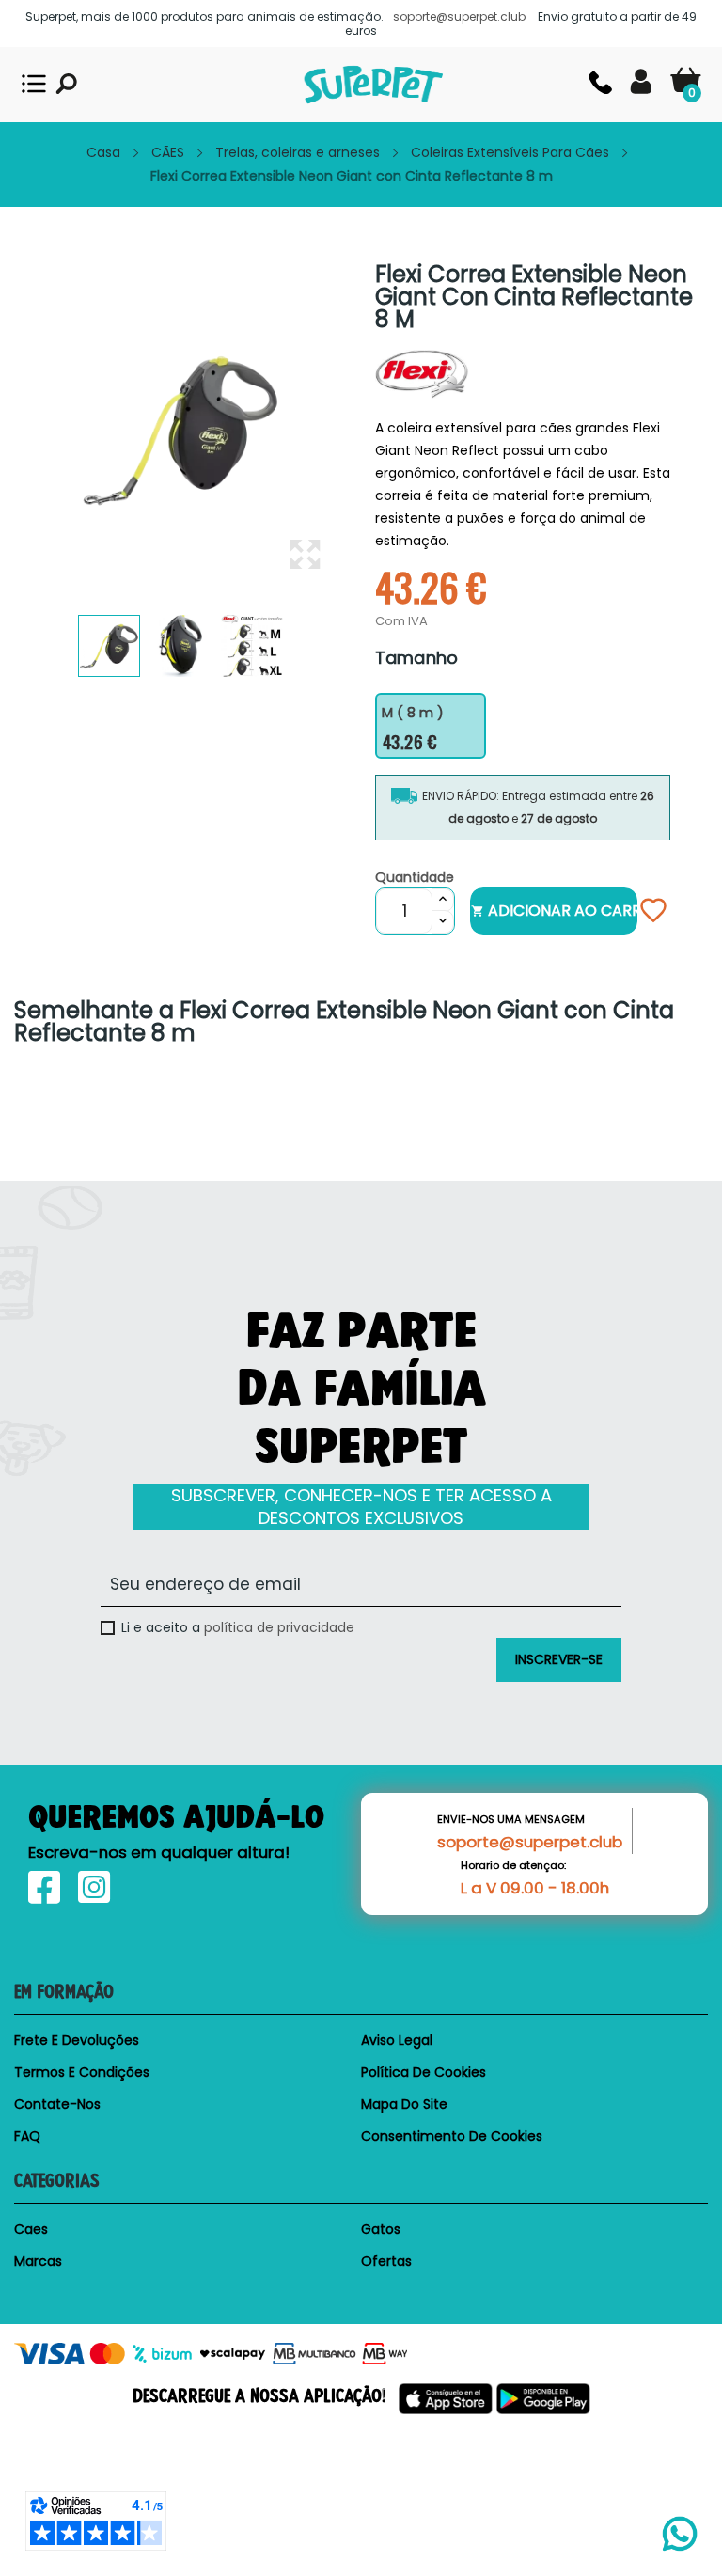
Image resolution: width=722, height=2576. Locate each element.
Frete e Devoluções (77, 2040)
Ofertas (386, 2261)
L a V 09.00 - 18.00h (535, 1888)
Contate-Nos (57, 2104)
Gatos (381, 2229)
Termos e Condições (82, 2072)
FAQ (27, 2136)
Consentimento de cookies (452, 2136)
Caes (31, 2229)
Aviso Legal (397, 2040)
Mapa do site (404, 2104)
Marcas (38, 2261)
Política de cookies (424, 2072)
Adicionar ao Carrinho (554, 911)
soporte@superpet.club (530, 1842)
